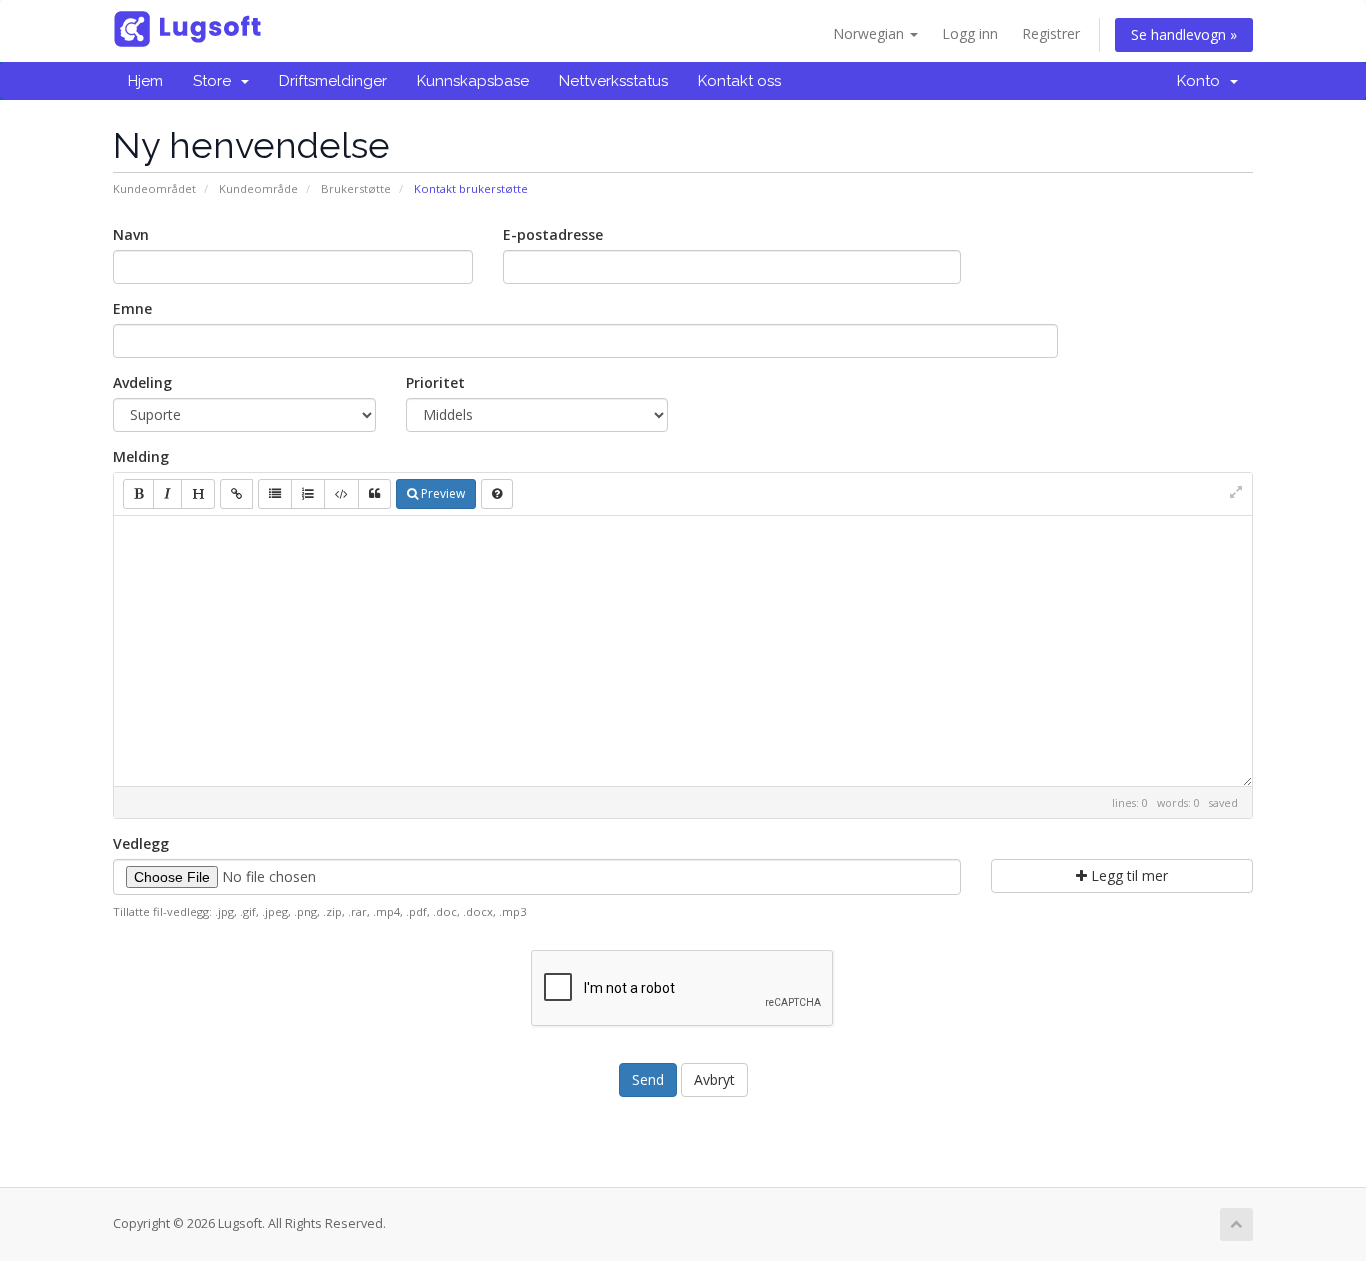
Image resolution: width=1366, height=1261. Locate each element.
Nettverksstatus (613, 81)
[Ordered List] (308, 494)
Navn (131, 234)
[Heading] (198, 494)
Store (216, 81)
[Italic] (167, 494)
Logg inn (970, 33)
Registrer (1051, 33)
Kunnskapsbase (473, 81)
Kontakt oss (739, 81)
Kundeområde (258, 188)
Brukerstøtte (356, 188)
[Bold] (138, 494)
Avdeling (142, 382)
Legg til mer (1127, 875)
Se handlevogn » (1184, 34)
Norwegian (870, 33)
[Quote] (374, 494)
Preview (441, 493)
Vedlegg (141, 843)
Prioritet (435, 382)
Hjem (145, 81)
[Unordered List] (275, 494)
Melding (141, 456)
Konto (1202, 81)
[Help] (497, 494)
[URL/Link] (236, 494)
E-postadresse (553, 234)
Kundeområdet (154, 188)
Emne (132, 308)
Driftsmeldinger (333, 81)
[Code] (341, 494)
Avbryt (714, 1079)
